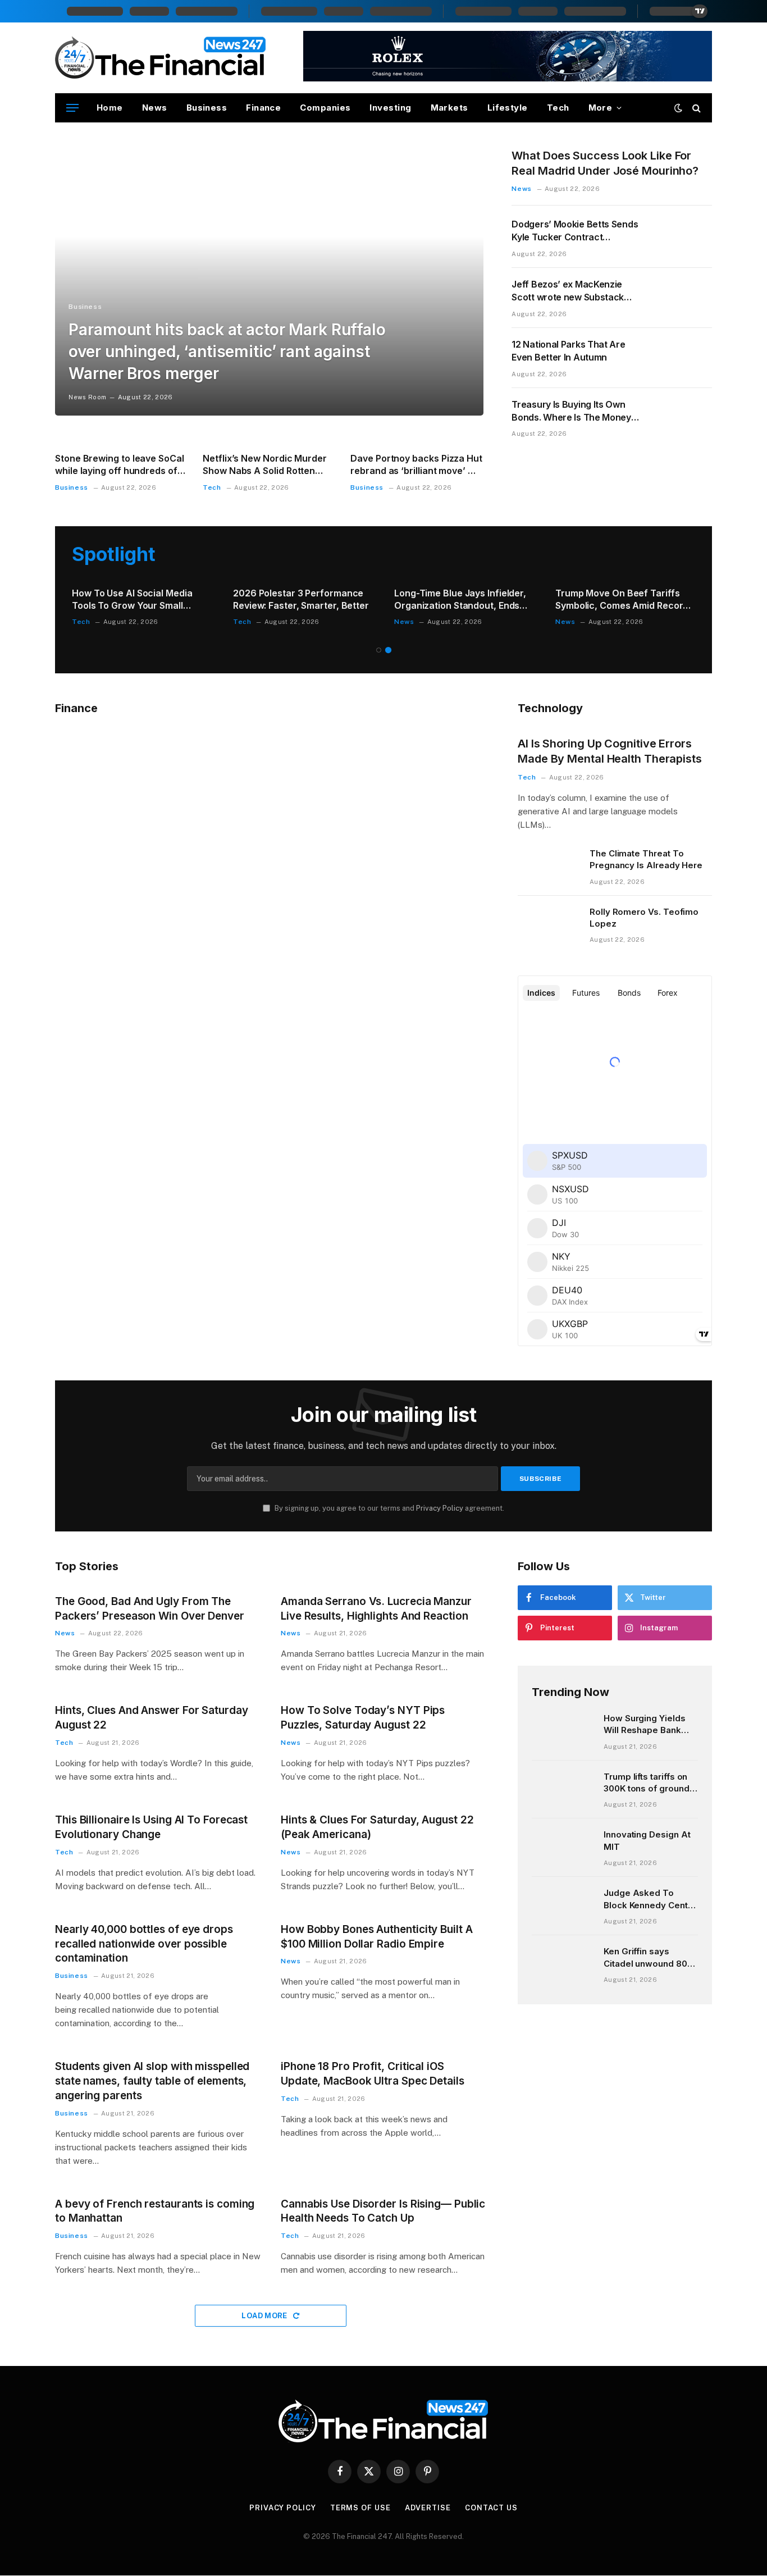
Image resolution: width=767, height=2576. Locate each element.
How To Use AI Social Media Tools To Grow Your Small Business (132, 600)
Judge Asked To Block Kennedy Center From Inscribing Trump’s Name (650, 1899)
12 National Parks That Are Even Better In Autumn (568, 351)
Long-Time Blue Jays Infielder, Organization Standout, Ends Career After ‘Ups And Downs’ (460, 600)
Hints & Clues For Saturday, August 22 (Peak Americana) (377, 1827)
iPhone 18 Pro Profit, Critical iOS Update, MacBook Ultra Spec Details (373, 2074)
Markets (449, 108)
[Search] (695, 108)
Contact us (491, 2508)
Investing (390, 108)
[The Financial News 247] (161, 58)
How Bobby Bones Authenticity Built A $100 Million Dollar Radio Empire (377, 1937)
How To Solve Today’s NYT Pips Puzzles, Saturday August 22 (363, 1718)
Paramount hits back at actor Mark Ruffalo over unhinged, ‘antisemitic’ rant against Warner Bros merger (227, 352)
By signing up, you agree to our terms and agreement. (389, 1508)
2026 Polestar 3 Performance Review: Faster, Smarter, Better (301, 599)
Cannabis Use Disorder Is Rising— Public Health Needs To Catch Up (383, 2211)
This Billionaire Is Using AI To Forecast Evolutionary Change (151, 1827)
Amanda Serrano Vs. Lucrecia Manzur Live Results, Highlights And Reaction (376, 1609)
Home (110, 108)
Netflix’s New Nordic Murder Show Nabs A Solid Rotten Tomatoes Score (265, 465)
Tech (558, 108)
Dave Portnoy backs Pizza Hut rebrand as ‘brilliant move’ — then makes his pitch (416, 465)
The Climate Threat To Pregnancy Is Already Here (646, 859)
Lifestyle (508, 108)
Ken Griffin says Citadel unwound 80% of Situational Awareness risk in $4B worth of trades (650, 1958)
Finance (263, 108)
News (155, 108)
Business (207, 108)
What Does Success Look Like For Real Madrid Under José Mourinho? (605, 163)
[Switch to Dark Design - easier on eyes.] (678, 108)
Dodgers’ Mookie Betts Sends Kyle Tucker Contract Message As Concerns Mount (575, 231)
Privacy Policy (440, 1508)
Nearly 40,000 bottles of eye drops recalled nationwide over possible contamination (144, 1944)
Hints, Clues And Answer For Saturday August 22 (152, 1718)
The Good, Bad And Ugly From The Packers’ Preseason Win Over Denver (150, 1609)
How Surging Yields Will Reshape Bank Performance (645, 1725)
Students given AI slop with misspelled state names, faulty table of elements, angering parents (152, 2081)
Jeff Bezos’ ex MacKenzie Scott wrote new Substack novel (568, 291)
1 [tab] (379, 650)
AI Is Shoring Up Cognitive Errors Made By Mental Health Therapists (610, 751)
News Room (87, 397)
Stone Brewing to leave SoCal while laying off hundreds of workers (120, 465)
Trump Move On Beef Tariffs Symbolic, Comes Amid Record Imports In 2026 (622, 600)
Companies (325, 108)
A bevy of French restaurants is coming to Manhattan (155, 2211)
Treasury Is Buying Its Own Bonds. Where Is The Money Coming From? (571, 411)
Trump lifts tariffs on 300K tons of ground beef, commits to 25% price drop (649, 1783)
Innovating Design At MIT (647, 1840)
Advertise (428, 2508)
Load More (265, 2316)
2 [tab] (388, 650)
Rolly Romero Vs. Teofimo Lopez (644, 918)
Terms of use (360, 2508)
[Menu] (72, 108)
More (601, 108)
